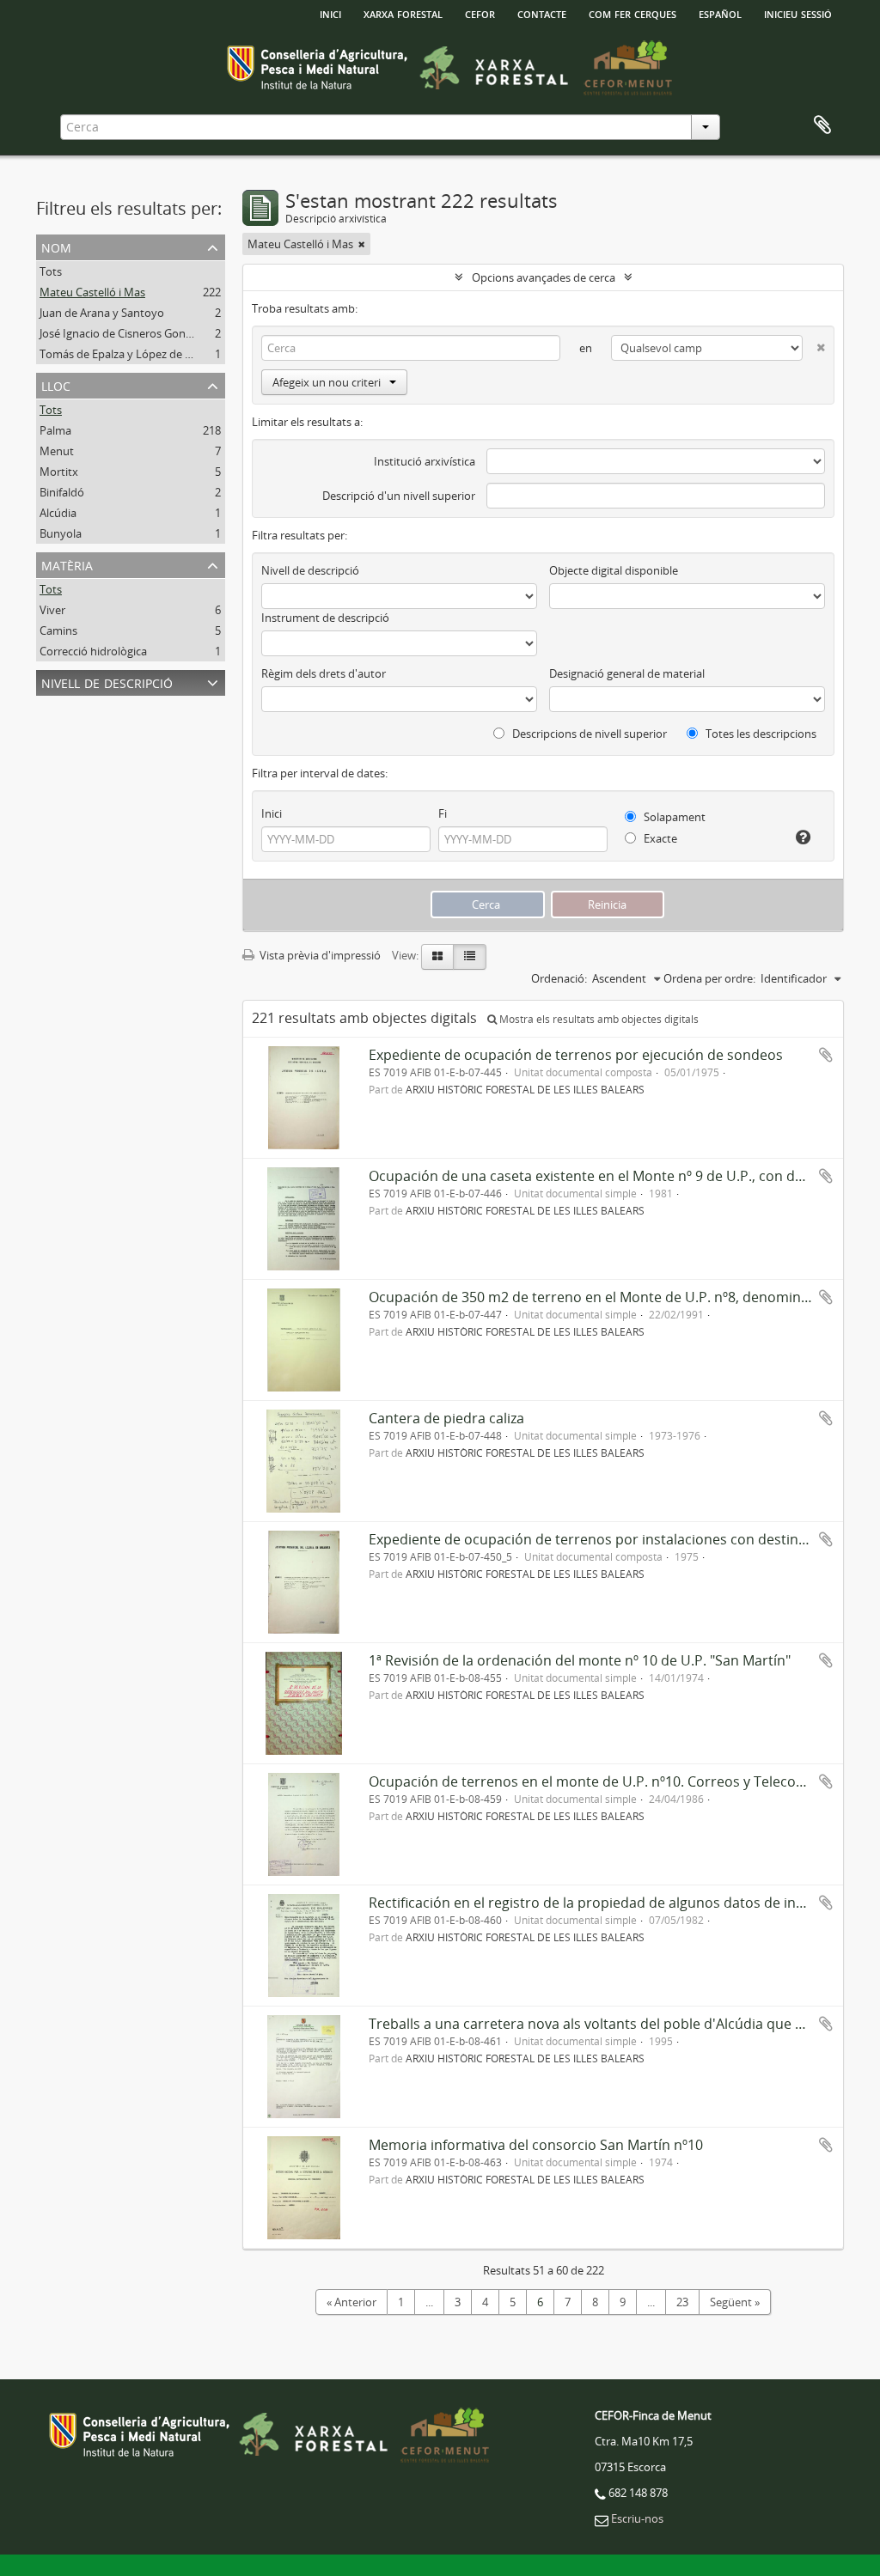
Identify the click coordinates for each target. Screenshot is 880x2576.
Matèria (67, 564)
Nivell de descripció (107, 682)
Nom (56, 246)
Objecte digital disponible (614, 570)
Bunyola (61, 533)
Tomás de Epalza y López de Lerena (130, 354)
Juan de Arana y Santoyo (102, 313)
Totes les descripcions (760, 734)
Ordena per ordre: (709, 978)
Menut (57, 451)
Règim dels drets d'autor (324, 673)
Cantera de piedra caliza (446, 1418)
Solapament (673, 817)
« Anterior (351, 2302)
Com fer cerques (632, 13)
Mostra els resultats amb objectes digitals (598, 1019)
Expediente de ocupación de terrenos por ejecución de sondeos (576, 1055)
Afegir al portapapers (826, 1055)
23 (682, 2302)
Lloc (56, 384)
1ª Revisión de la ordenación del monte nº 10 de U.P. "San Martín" (580, 1660)
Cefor (480, 13)
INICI (330, 13)
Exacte (659, 838)
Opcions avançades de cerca (544, 277)
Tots (51, 271)
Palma (55, 430)
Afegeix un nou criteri (327, 382)
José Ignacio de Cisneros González (125, 333)
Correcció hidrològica (93, 651)
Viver (52, 610)
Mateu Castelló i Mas (92, 292)
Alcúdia (58, 513)
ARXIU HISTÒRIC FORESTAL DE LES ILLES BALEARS (525, 1089)
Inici (272, 813)
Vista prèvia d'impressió (319, 955)
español (720, 13)
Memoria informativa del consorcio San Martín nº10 (536, 2145)
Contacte (542, 13)
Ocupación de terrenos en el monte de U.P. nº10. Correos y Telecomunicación (620, 1781)
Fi (443, 813)
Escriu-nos (637, 2518)
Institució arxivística (425, 461)
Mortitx (59, 472)
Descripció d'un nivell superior (399, 496)
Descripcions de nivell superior (588, 734)
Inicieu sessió (798, 13)
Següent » (735, 2302)
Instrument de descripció (325, 618)
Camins (58, 630)
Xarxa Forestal (403, 13)
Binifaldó (62, 492)
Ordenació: (559, 978)
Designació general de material (627, 673)
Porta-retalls (822, 125)
